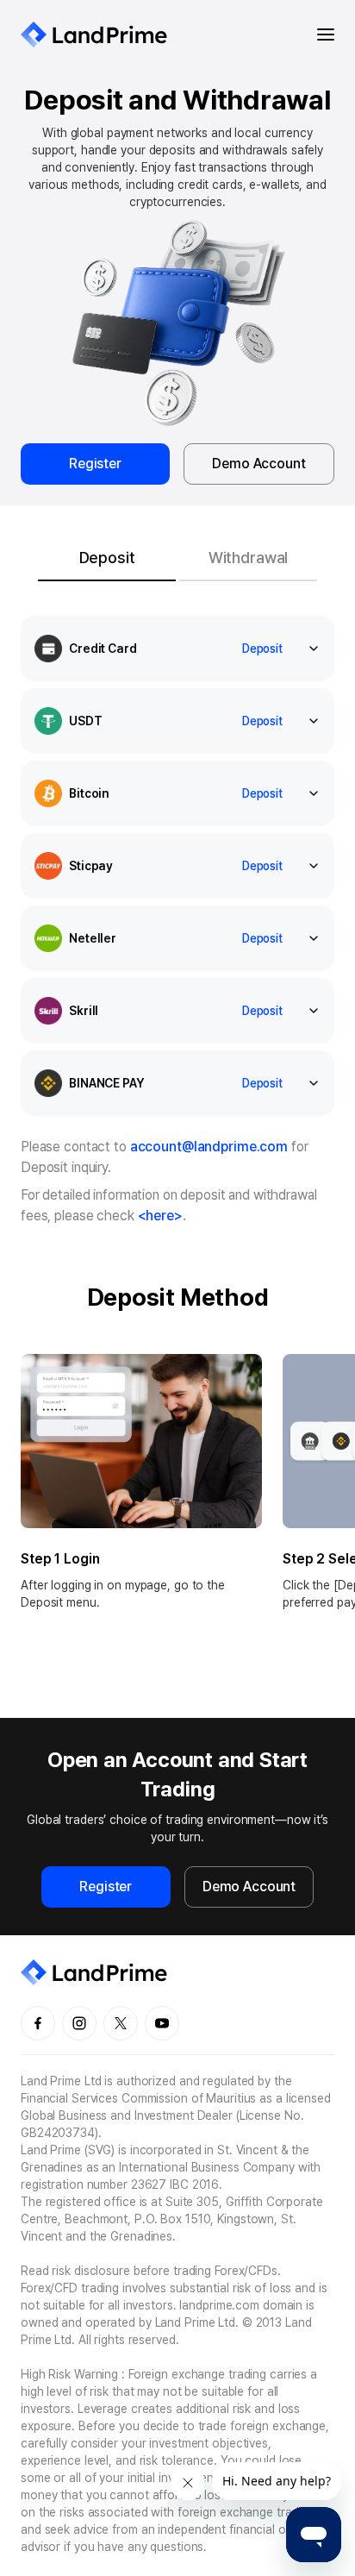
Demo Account (258, 464)
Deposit (262, 649)
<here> (160, 1216)
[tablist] (177, 557)
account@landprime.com (209, 1147)
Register (95, 464)
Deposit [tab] (107, 558)
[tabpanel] (177, 1133)
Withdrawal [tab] (249, 558)
